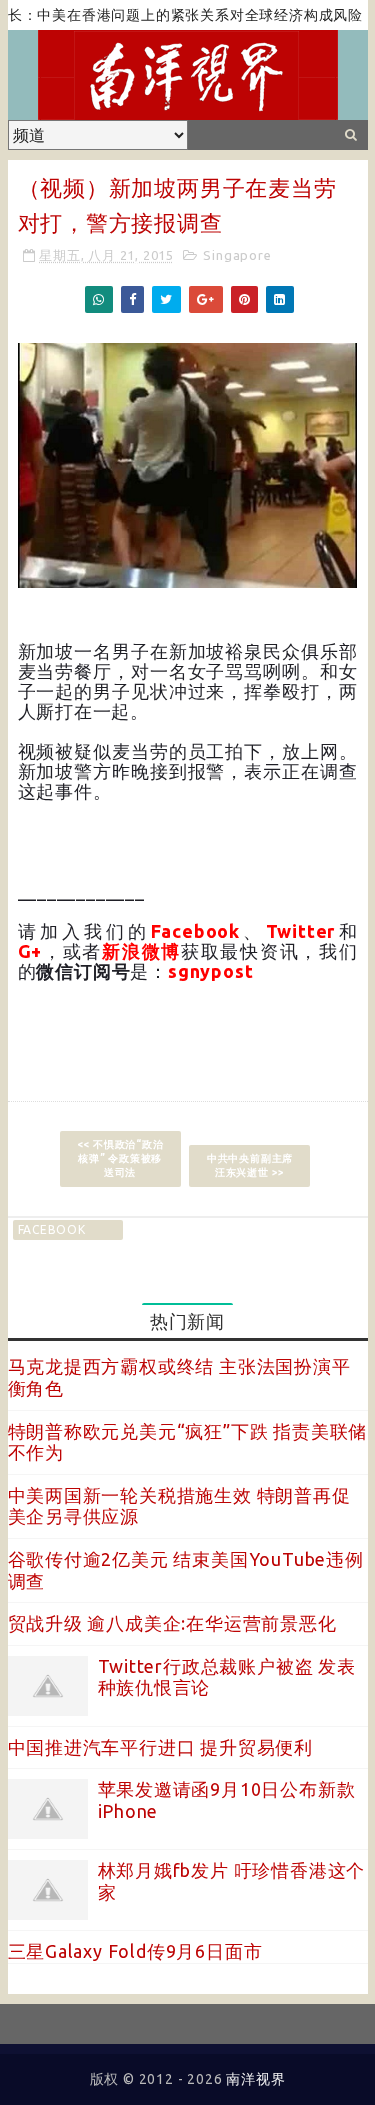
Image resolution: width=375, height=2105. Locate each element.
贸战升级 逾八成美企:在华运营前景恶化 (172, 1623)
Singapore (237, 255)
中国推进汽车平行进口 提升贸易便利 (161, 1747)
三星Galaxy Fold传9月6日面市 (135, 1951)
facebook (52, 1229)
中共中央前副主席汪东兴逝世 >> (250, 1165)
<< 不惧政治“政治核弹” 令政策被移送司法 (120, 1158)
